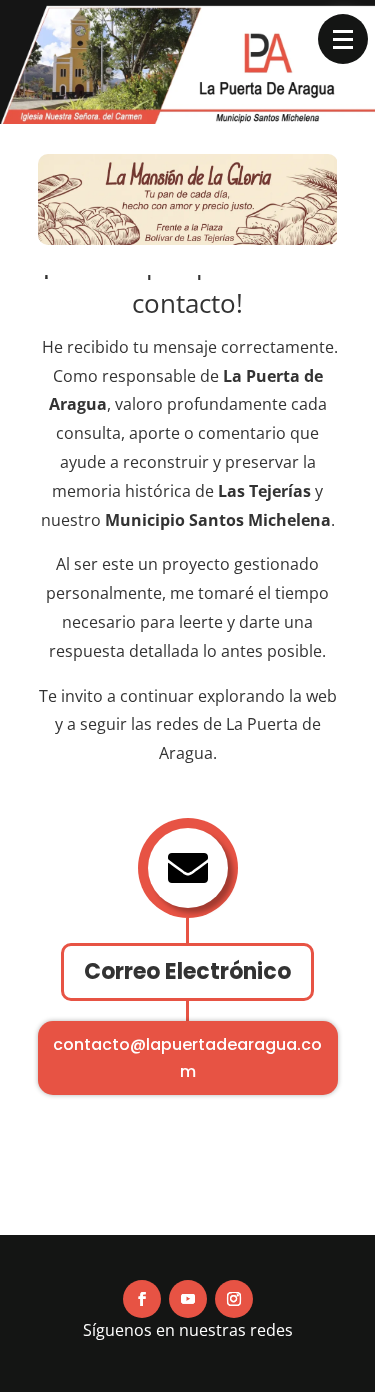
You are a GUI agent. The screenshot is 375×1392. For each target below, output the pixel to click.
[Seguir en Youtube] (188, 1299)
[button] (343, 39)
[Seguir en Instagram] (234, 1299)
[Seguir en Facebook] (142, 1299)
